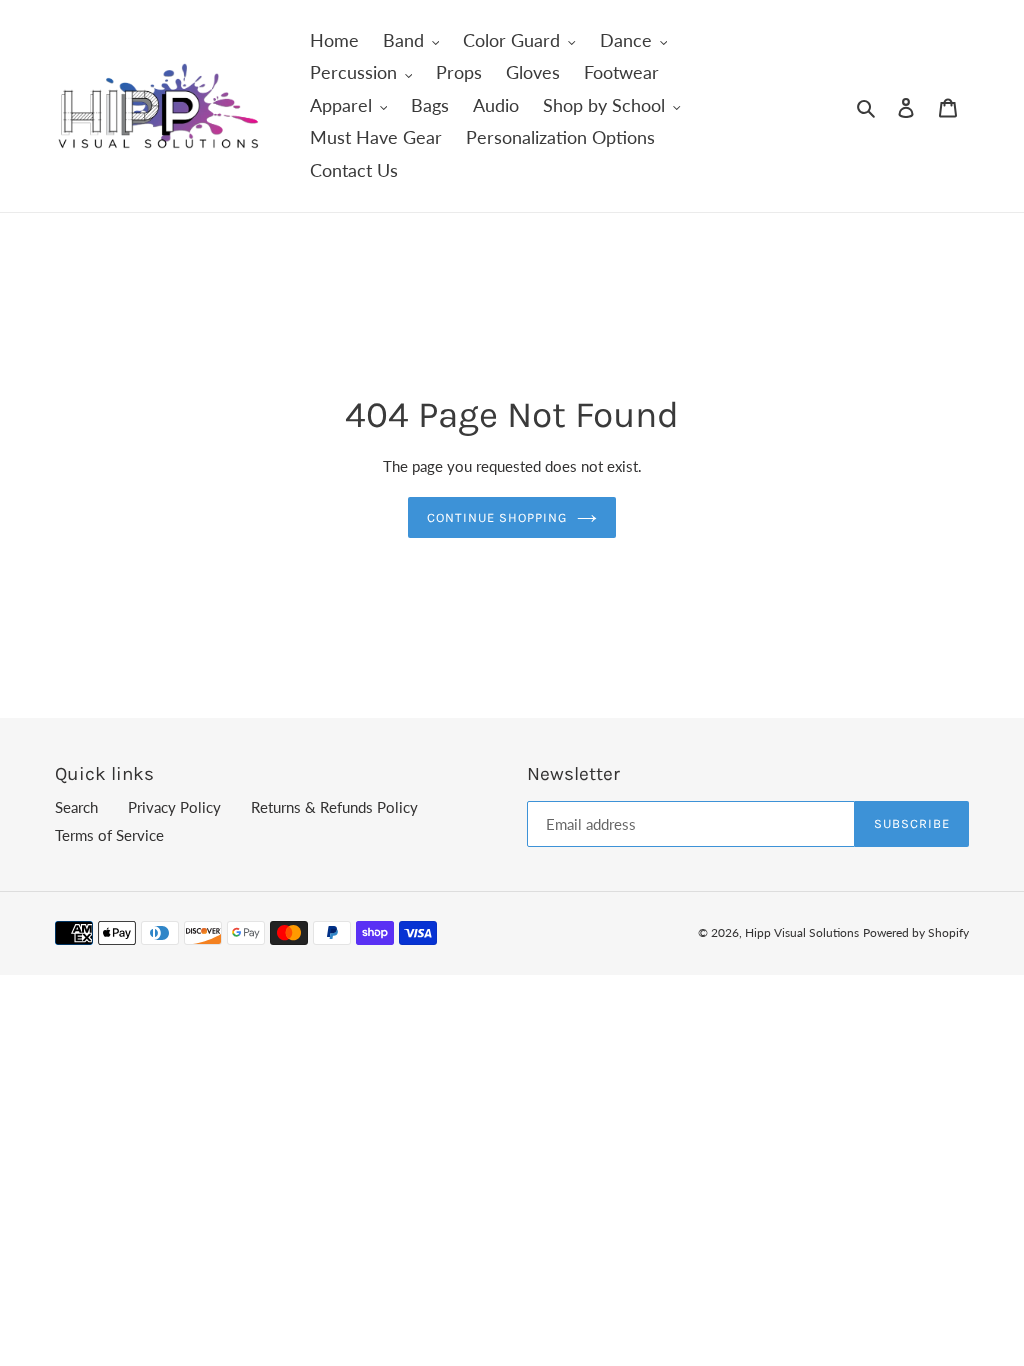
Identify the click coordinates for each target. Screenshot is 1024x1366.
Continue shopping (497, 517)
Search (76, 807)
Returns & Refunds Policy (334, 807)
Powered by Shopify (916, 932)
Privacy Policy (174, 807)
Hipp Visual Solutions (802, 932)
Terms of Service (109, 835)
